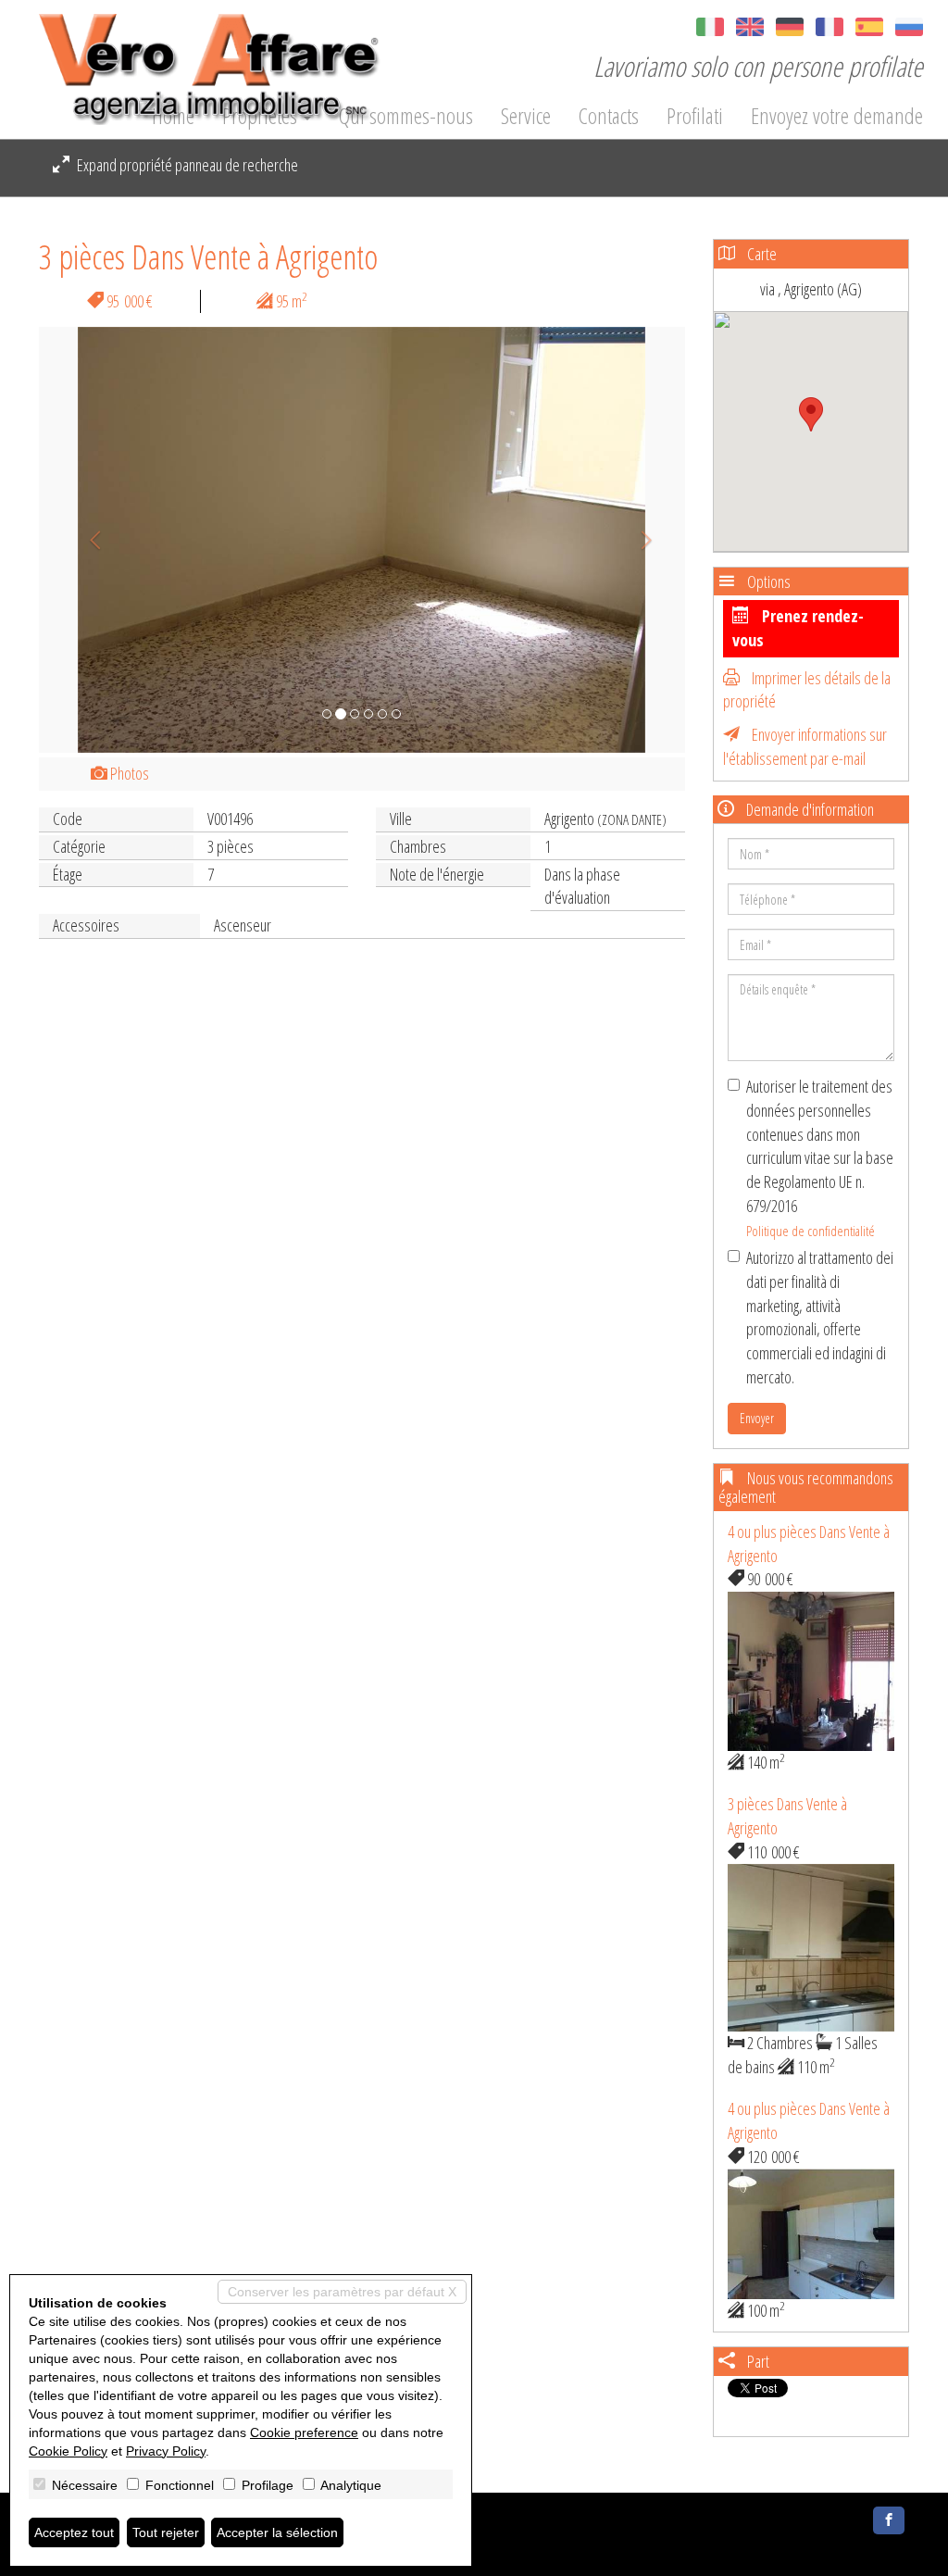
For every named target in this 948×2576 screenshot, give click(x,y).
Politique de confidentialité (811, 1231)
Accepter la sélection (277, 2532)
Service (526, 116)
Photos (128, 773)
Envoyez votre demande (837, 116)
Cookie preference (304, 2432)
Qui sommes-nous (406, 116)
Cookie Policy (68, 2451)
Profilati (695, 116)
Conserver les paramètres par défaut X (342, 2292)
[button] (87, 540)
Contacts (609, 116)
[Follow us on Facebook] (889, 2520)
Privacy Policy (166, 2451)
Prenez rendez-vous (798, 628)
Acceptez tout (74, 2532)
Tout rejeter (166, 2532)
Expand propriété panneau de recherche (186, 165)
